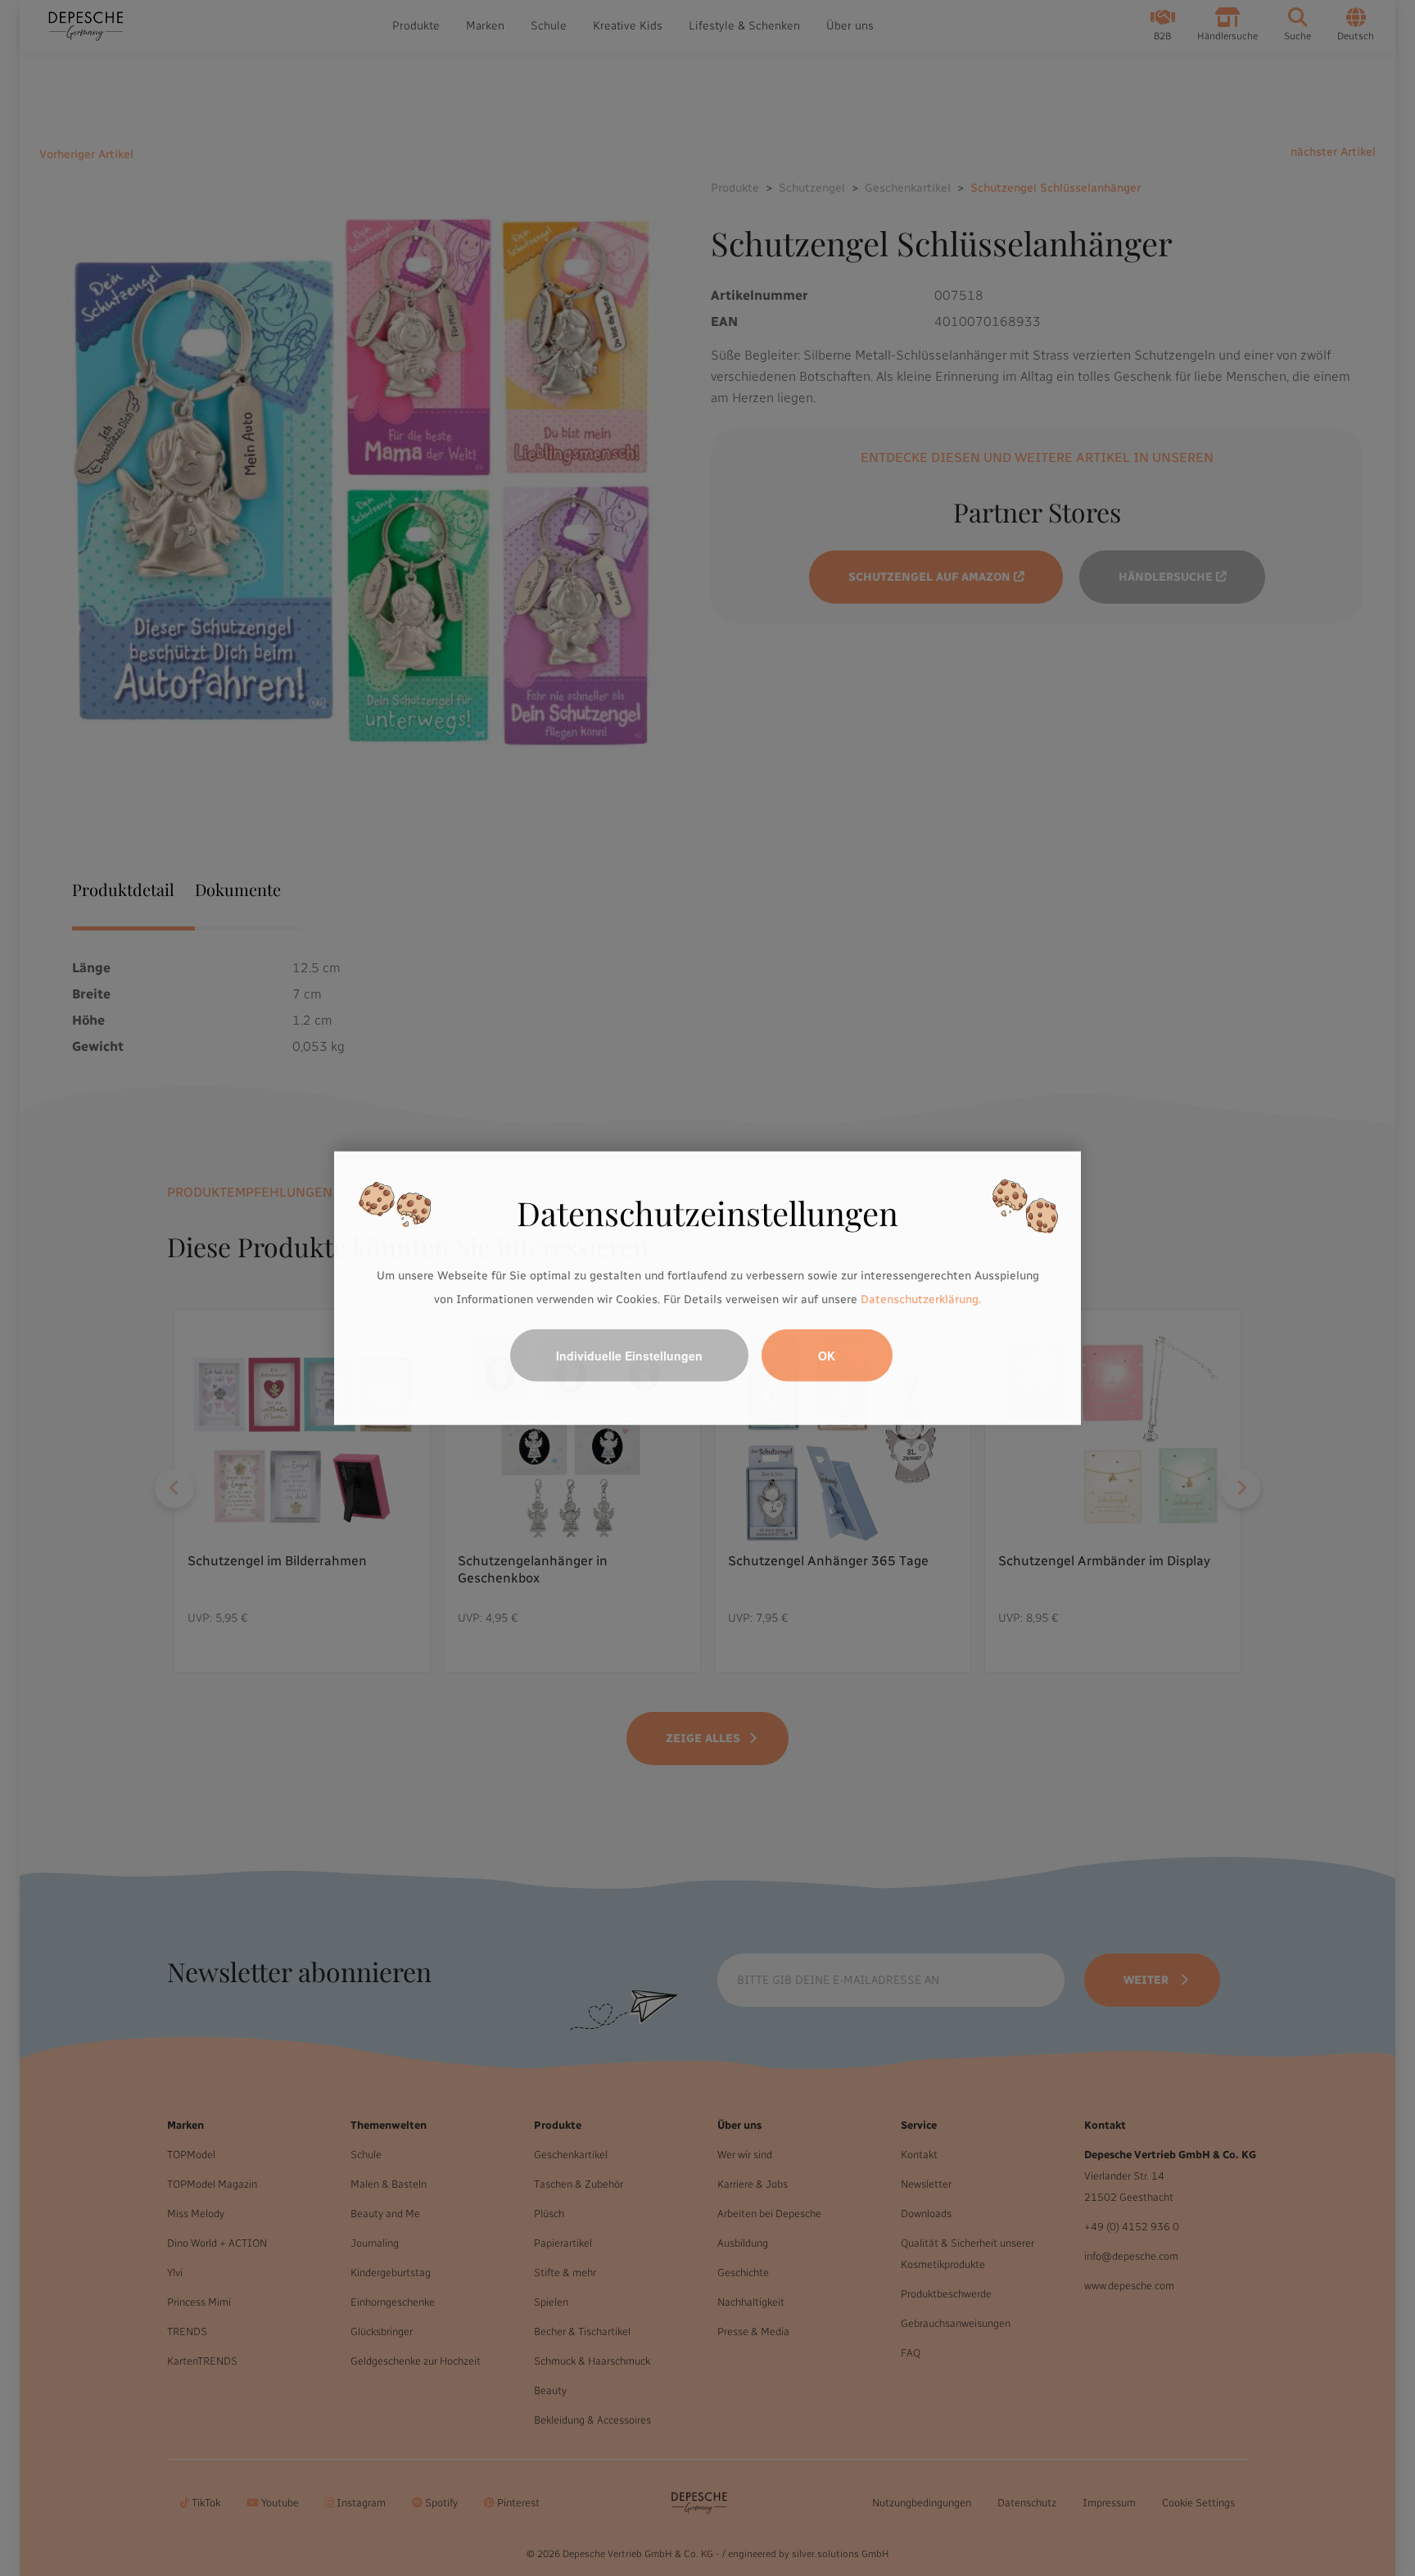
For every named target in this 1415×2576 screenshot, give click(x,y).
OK (827, 1356)
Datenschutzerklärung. (921, 1299)
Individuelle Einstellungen (629, 1356)
